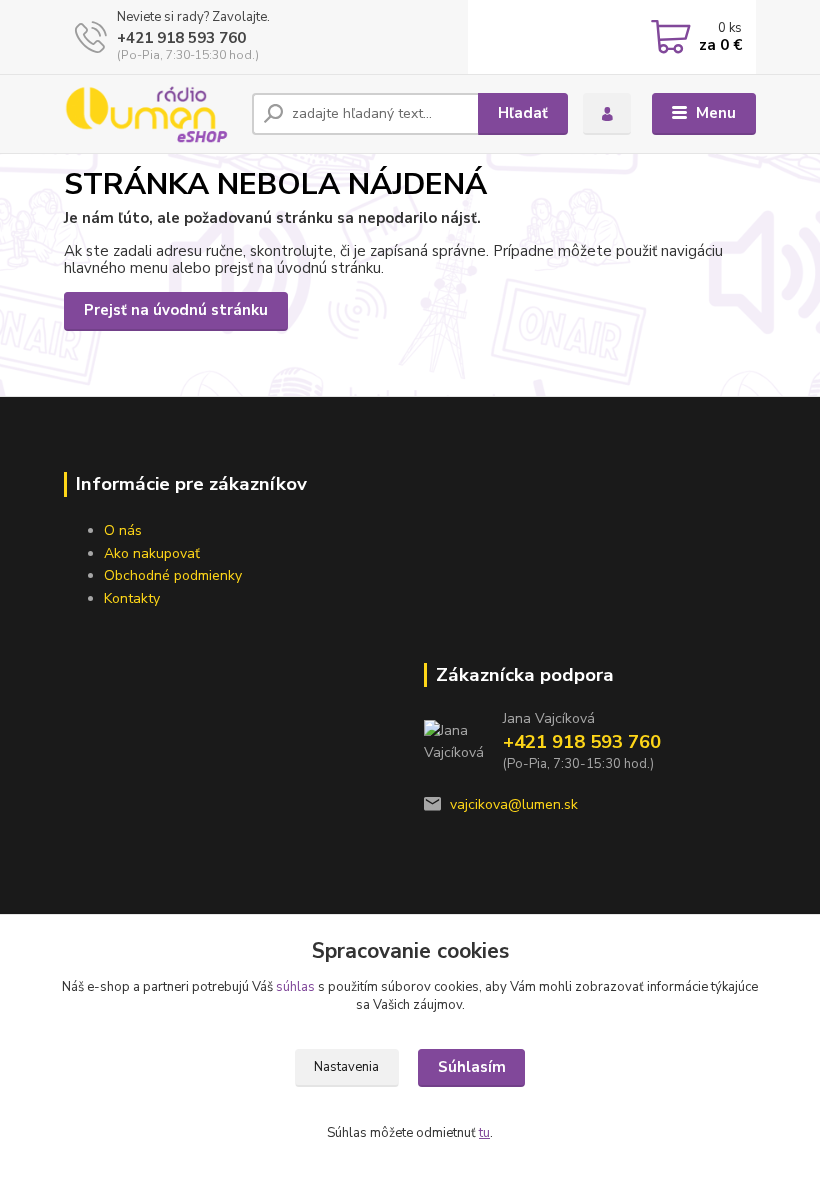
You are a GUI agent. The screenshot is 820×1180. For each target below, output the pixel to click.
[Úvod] (150, 114)
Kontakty (132, 598)
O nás (123, 530)
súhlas (295, 987)
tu (484, 1133)
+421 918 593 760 (181, 38)
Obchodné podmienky (173, 575)
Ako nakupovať (152, 553)
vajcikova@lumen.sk (514, 804)
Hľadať (523, 113)
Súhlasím (472, 1067)
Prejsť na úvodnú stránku (176, 310)
